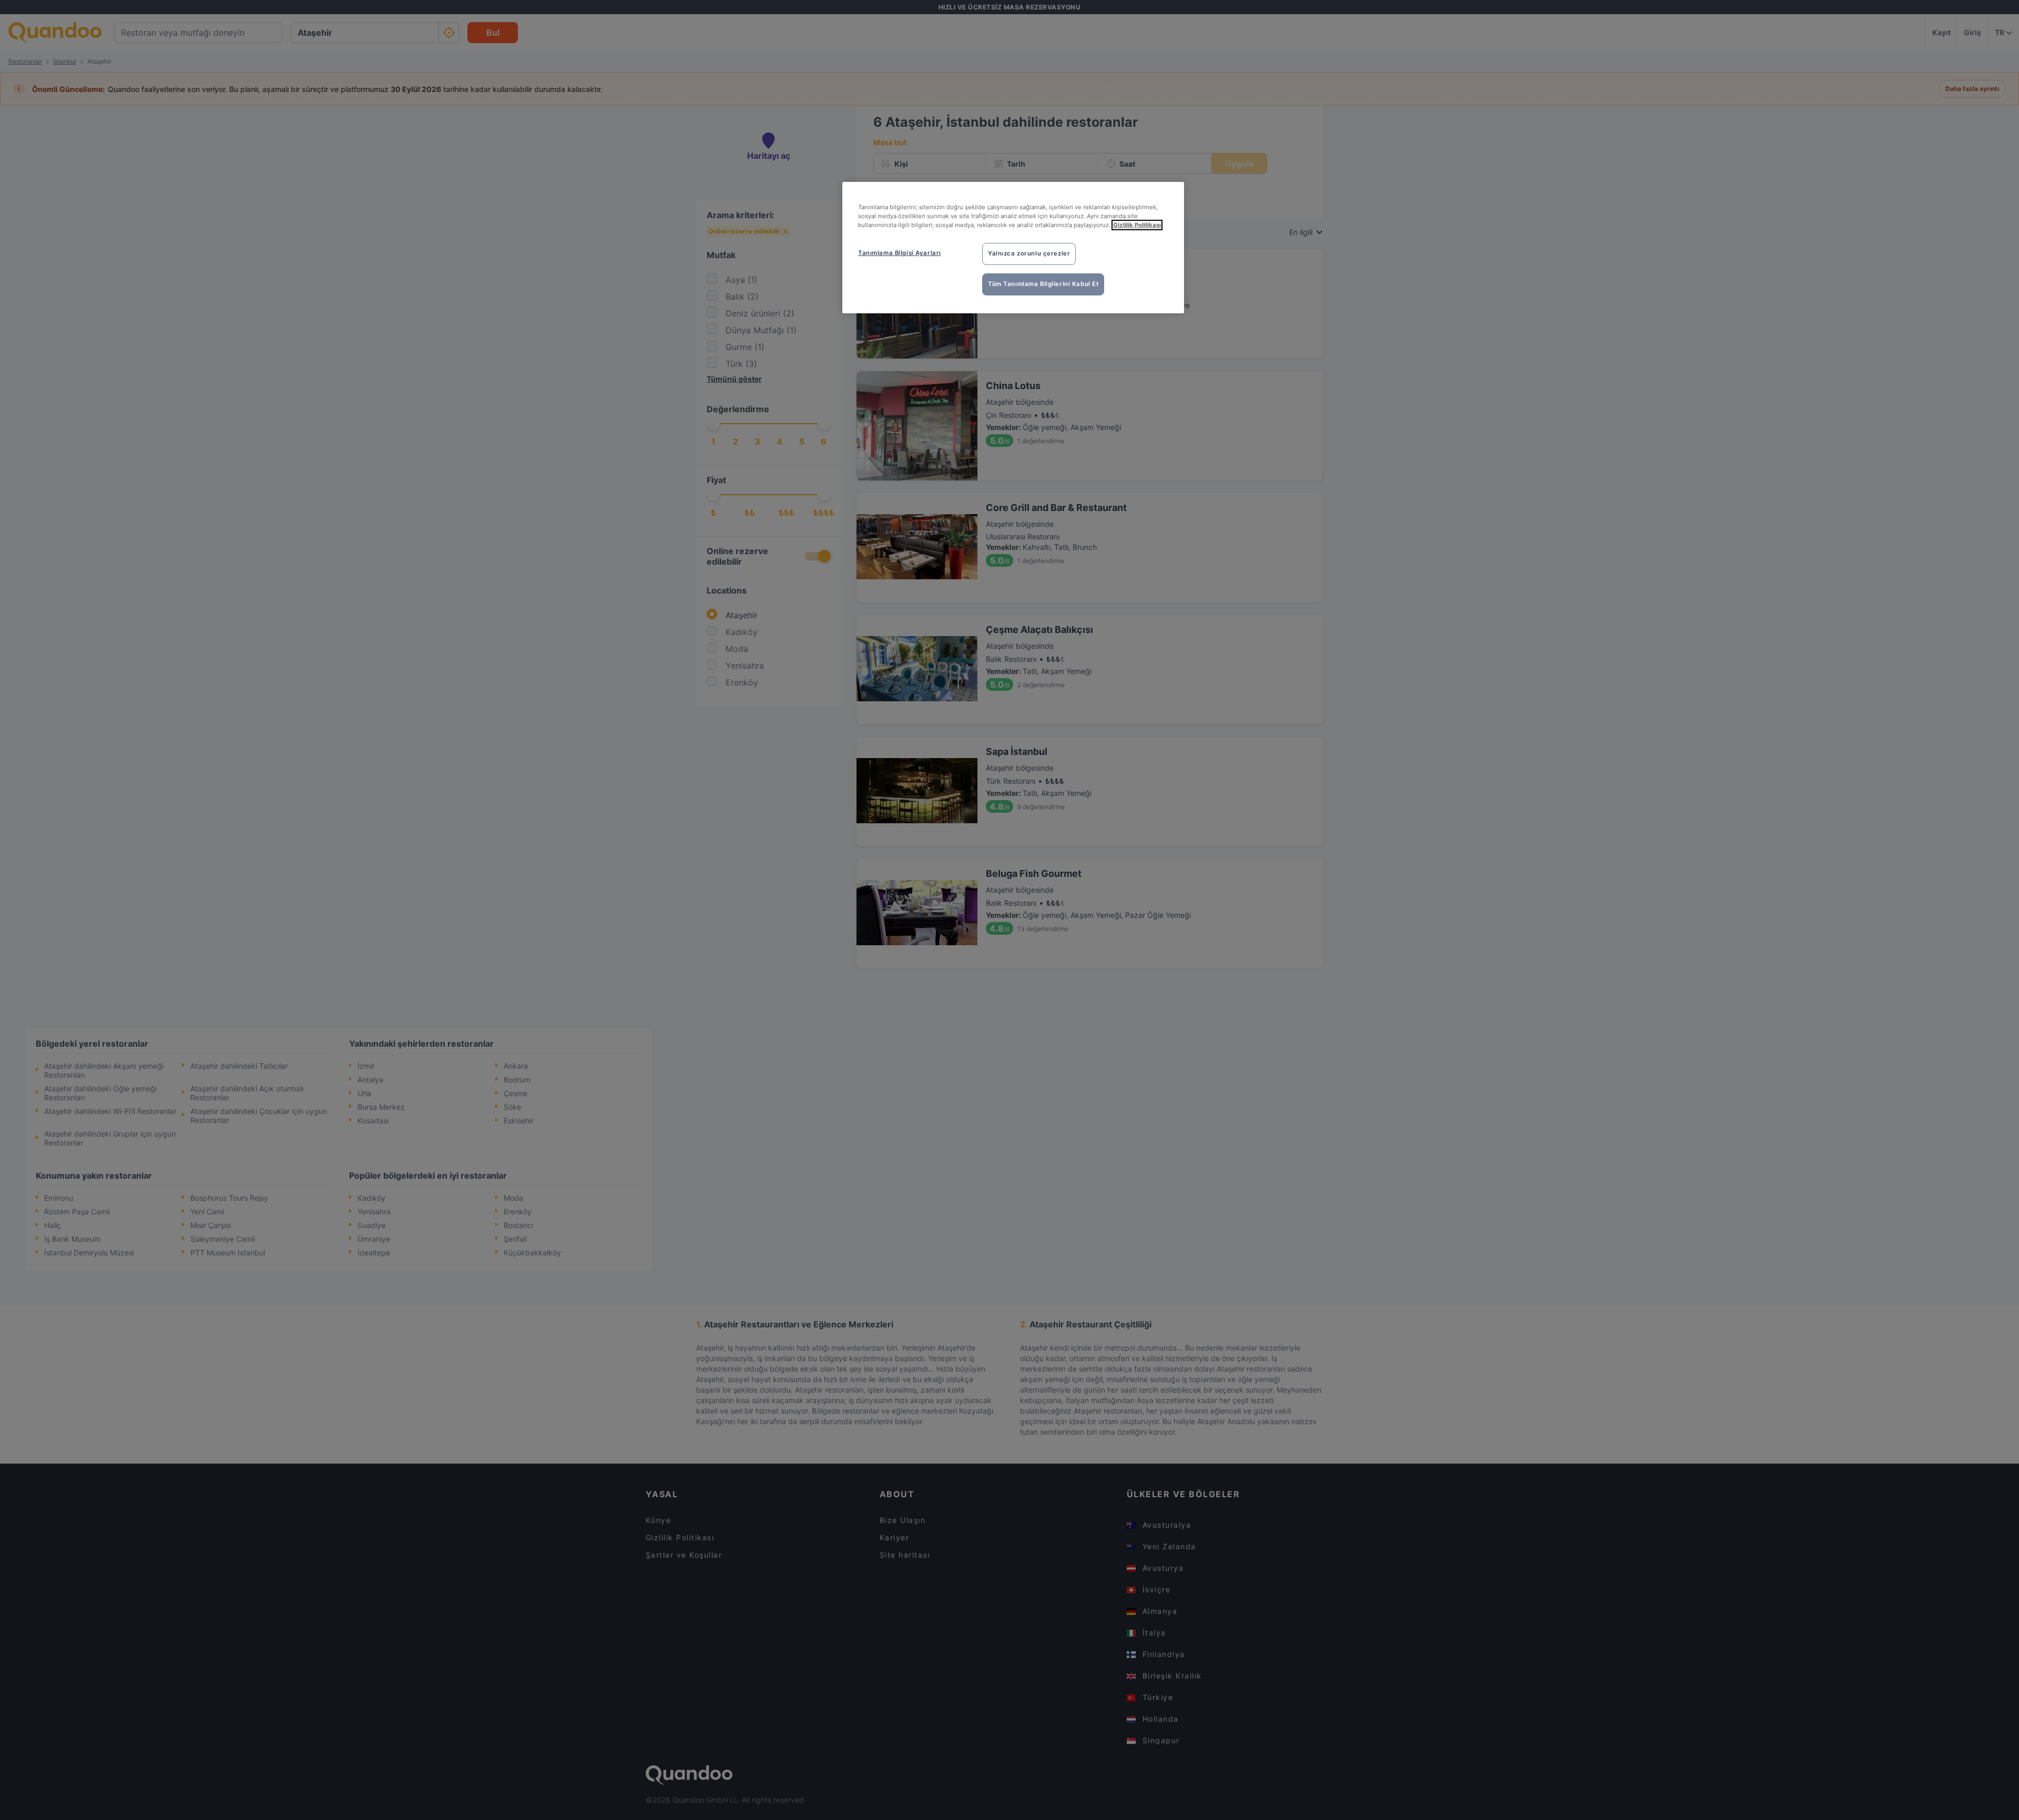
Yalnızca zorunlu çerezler (1029, 253)
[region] (1013, 248)
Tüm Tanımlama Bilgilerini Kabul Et (1043, 284)
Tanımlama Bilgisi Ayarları (900, 253)
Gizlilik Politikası (1137, 225)
